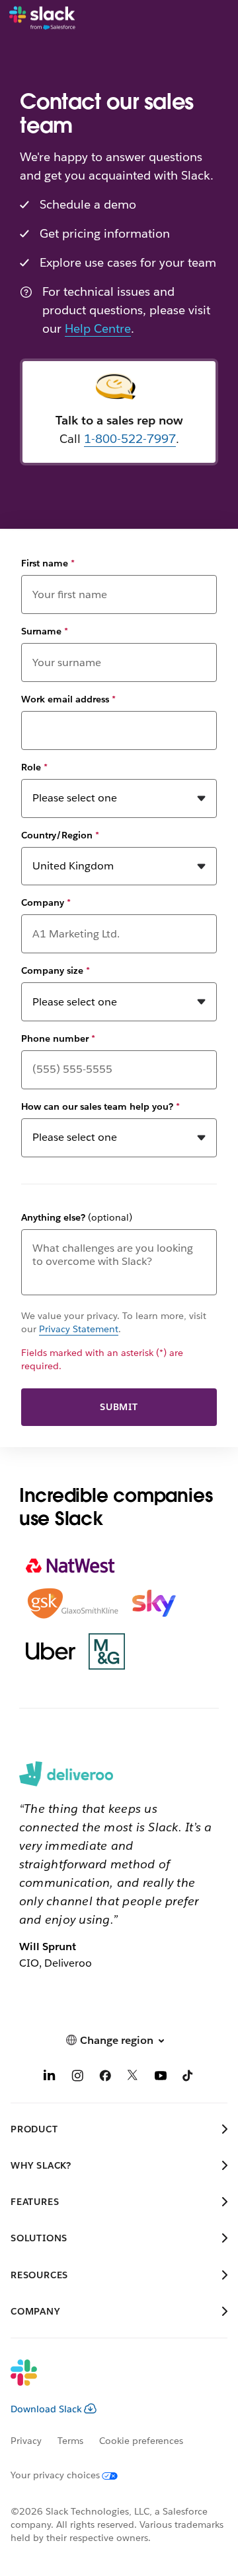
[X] (133, 2077)
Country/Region (60, 835)
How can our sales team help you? (100, 1106)
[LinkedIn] (50, 2077)
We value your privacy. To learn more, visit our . (114, 1322)
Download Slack (46, 2409)
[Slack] (42, 18)
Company (46, 902)
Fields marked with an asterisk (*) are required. (102, 1359)
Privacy (26, 2441)
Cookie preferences (141, 2441)
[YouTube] (161, 2077)
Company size (56, 970)
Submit (119, 1407)
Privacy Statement (79, 1329)
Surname (45, 631)
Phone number (58, 1038)
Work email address (68, 699)
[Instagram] (77, 2077)
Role (34, 767)
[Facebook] (105, 2077)
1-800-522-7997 (130, 439)
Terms (70, 2441)
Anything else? (77, 1217)
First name (48, 563)
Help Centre (98, 328)
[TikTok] (188, 2077)
